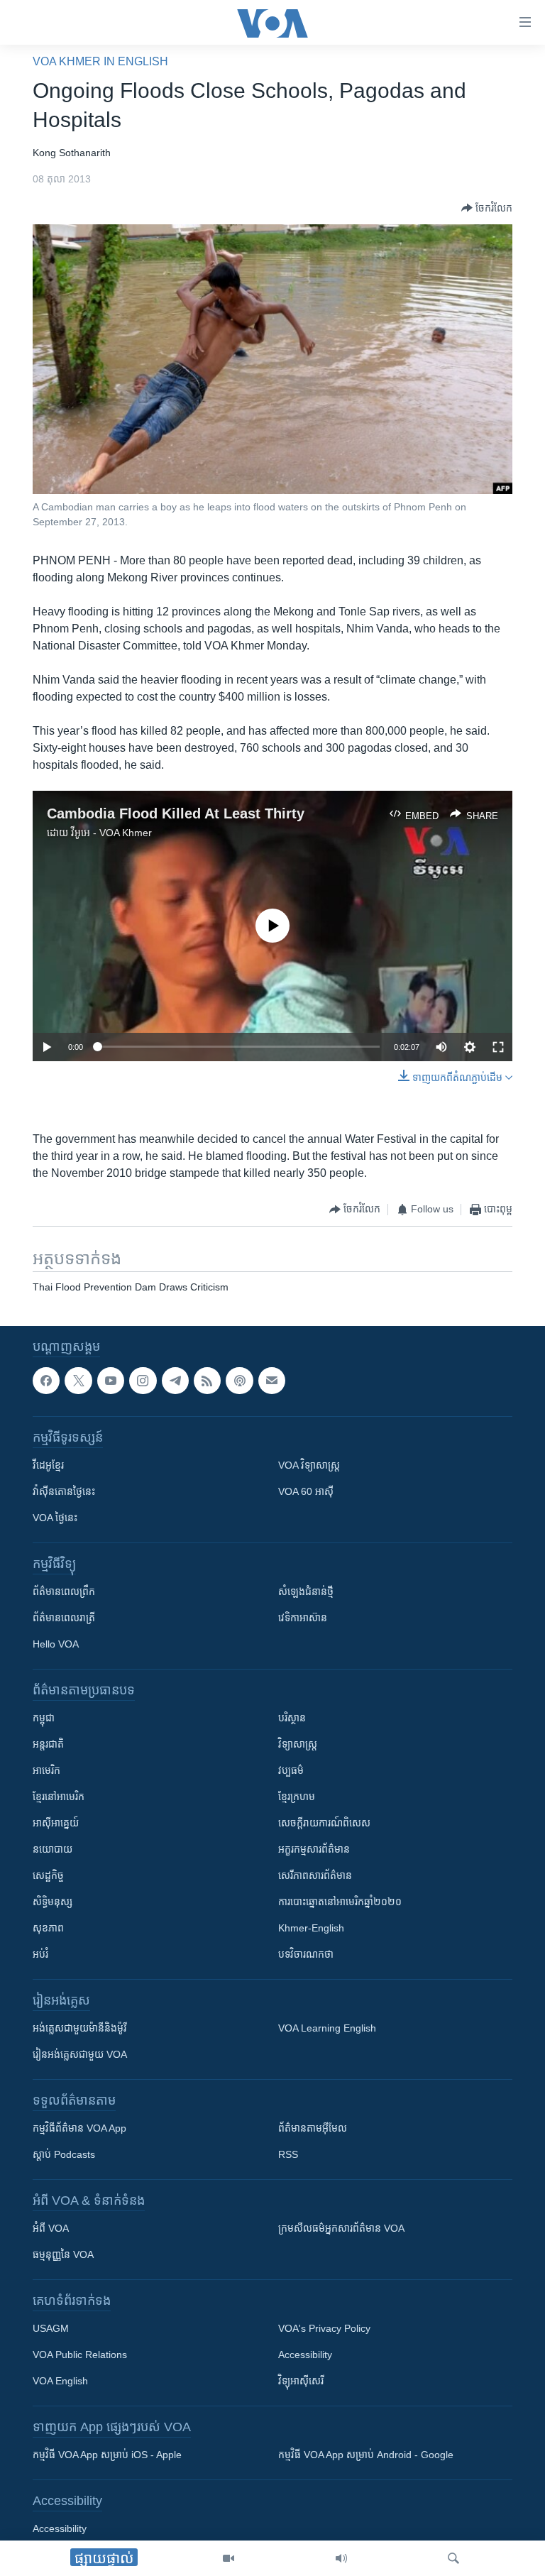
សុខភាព (48, 1928)
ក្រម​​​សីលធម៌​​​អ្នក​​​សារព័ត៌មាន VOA (341, 2228)
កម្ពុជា (44, 1718)
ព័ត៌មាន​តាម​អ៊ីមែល (313, 2128)
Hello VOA (56, 1644)
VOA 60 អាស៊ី (306, 1491)
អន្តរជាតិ (48, 1744)
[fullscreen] (498, 1047)
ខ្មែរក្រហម (297, 1797)
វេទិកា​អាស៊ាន (303, 1618)
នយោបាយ (53, 1849)
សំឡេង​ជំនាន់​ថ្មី (306, 1591)
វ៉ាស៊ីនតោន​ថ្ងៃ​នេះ (64, 1491)
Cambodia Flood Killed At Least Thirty (176, 813)
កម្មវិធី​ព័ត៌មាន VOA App (79, 2128)
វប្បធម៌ (291, 1770)
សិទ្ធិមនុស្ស (53, 1902)
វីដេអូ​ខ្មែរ (48, 1465)
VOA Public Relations (80, 2355)
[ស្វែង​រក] (453, 2558)
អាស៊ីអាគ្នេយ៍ (56, 1823)
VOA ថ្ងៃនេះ (55, 1518)
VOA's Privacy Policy (324, 2328)
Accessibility (305, 2355)
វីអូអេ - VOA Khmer (111, 833)
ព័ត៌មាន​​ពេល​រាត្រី (64, 1618)
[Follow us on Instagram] (143, 1381)
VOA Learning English (327, 2028)
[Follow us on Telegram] (175, 1381)
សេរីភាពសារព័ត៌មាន (315, 1875)
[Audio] (341, 2558)
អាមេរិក (46, 1770)
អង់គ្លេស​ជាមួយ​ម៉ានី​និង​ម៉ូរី (79, 2028)
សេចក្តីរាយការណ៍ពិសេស (324, 1823)
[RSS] (207, 1381)
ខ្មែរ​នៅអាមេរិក (59, 1797)
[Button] (487, 208)
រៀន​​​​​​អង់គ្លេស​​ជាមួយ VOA (80, 2054)
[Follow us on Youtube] (111, 1381)
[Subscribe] (272, 1381)
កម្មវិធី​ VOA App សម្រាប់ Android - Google (366, 2455)
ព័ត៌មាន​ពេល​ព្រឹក (64, 1591)
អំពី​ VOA (51, 2228)
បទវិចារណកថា (306, 1954)
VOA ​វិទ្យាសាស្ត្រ (309, 1465)
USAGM (51, 2328)
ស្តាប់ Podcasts (64, 2154)
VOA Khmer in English (100, 61)
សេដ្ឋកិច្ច (48, 1875)
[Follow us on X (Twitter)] (78, 1381)
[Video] (229, 2558)
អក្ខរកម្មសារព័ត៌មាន (314, 1849)
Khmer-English (311, 1928)
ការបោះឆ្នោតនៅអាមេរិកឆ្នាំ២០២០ (340, 1902)
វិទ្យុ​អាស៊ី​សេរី (301, 2381)
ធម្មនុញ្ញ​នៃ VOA (63, 2254)
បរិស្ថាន (292, 1718)
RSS (288, 2154)
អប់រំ (40, 1954)
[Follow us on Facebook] (46, 1381)
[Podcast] (239, 1381)
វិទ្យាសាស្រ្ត (298, 1744)
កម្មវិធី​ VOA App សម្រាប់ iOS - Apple (107, 2455)
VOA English (60, 2381)
